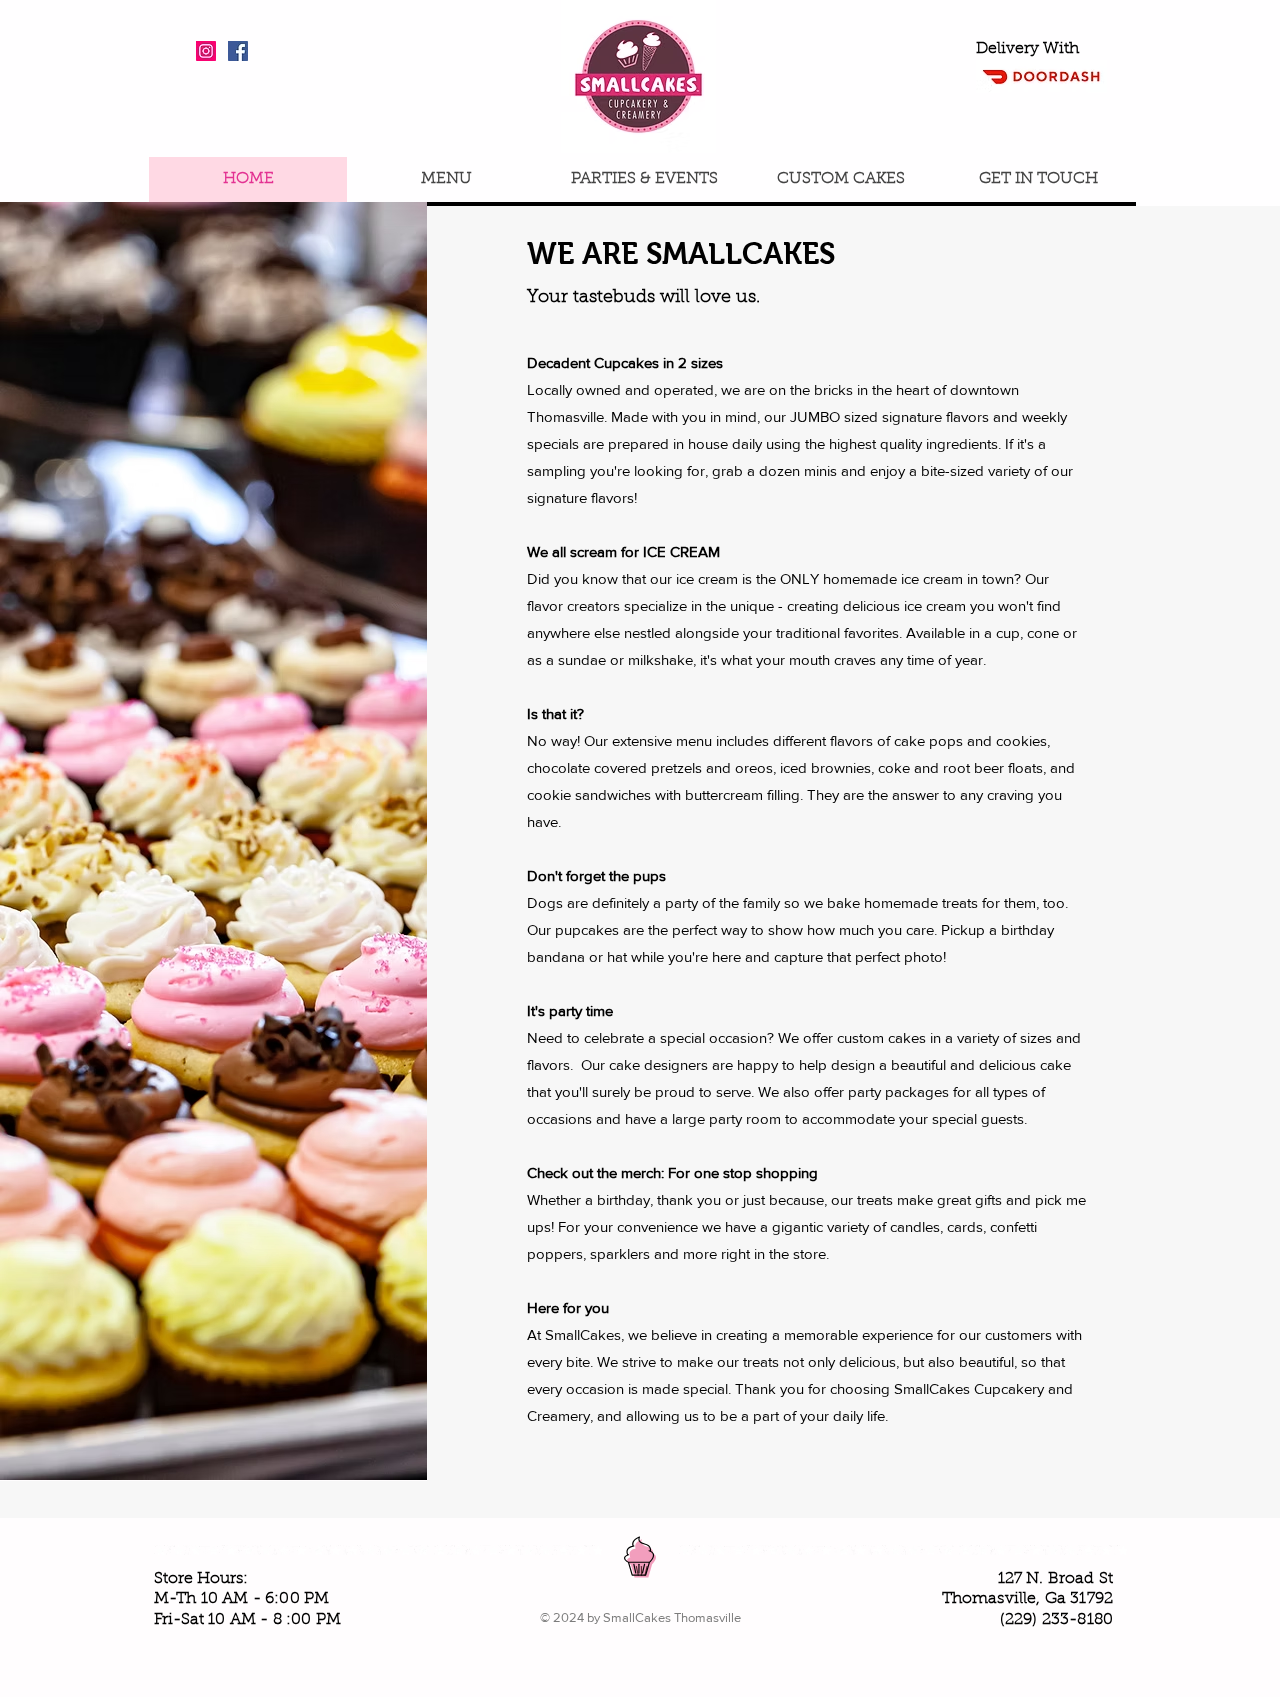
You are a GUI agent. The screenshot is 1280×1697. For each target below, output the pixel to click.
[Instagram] (206, 51)
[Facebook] (238, 51)
